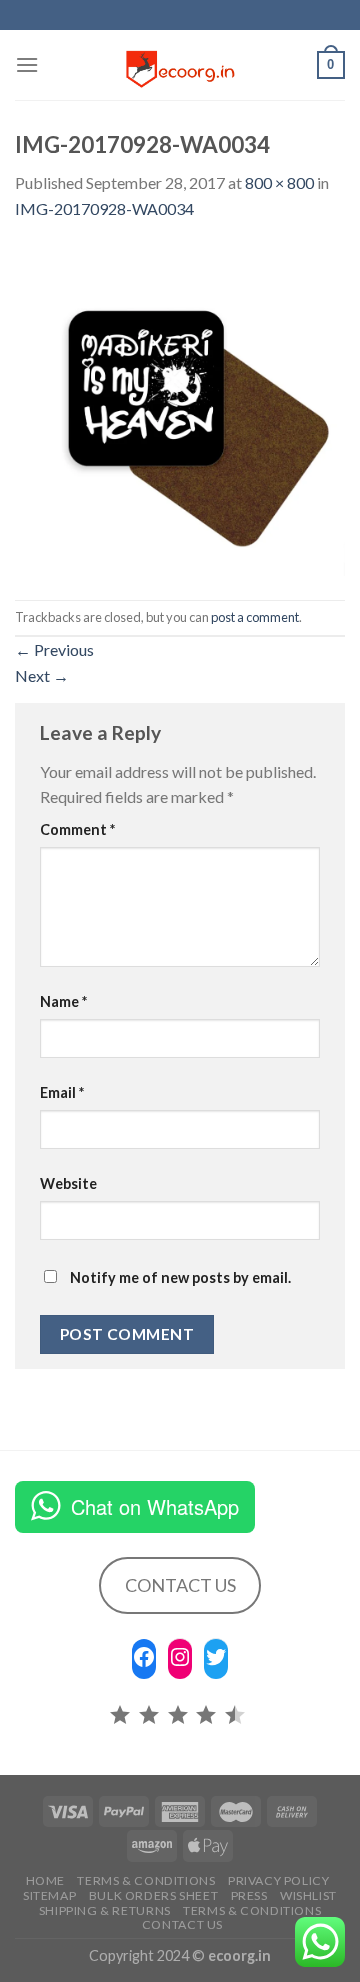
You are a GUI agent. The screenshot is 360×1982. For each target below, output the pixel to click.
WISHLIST (308, 1895)
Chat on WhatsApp (155, 1506)
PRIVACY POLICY (279, 1880)
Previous (54, 649)
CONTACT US (180, 1585)
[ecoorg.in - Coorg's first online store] (180, 65)
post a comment (255, 617)
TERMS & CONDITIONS (252, 1910)
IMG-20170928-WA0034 (104, 208)
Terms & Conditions (146, 1880)
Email (62, 1092)
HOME (45, 1880)
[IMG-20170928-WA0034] (180, 408)
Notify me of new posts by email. (180, 1277)
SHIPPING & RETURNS (105, 1910)
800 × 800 (279, 182)
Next (42, 675)
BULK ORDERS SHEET (153, 1895)
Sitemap (49, 1895)
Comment (77, 829)
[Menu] (27, 64)
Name (63, 1001)
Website (68, 1183)
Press (249, 1895)
